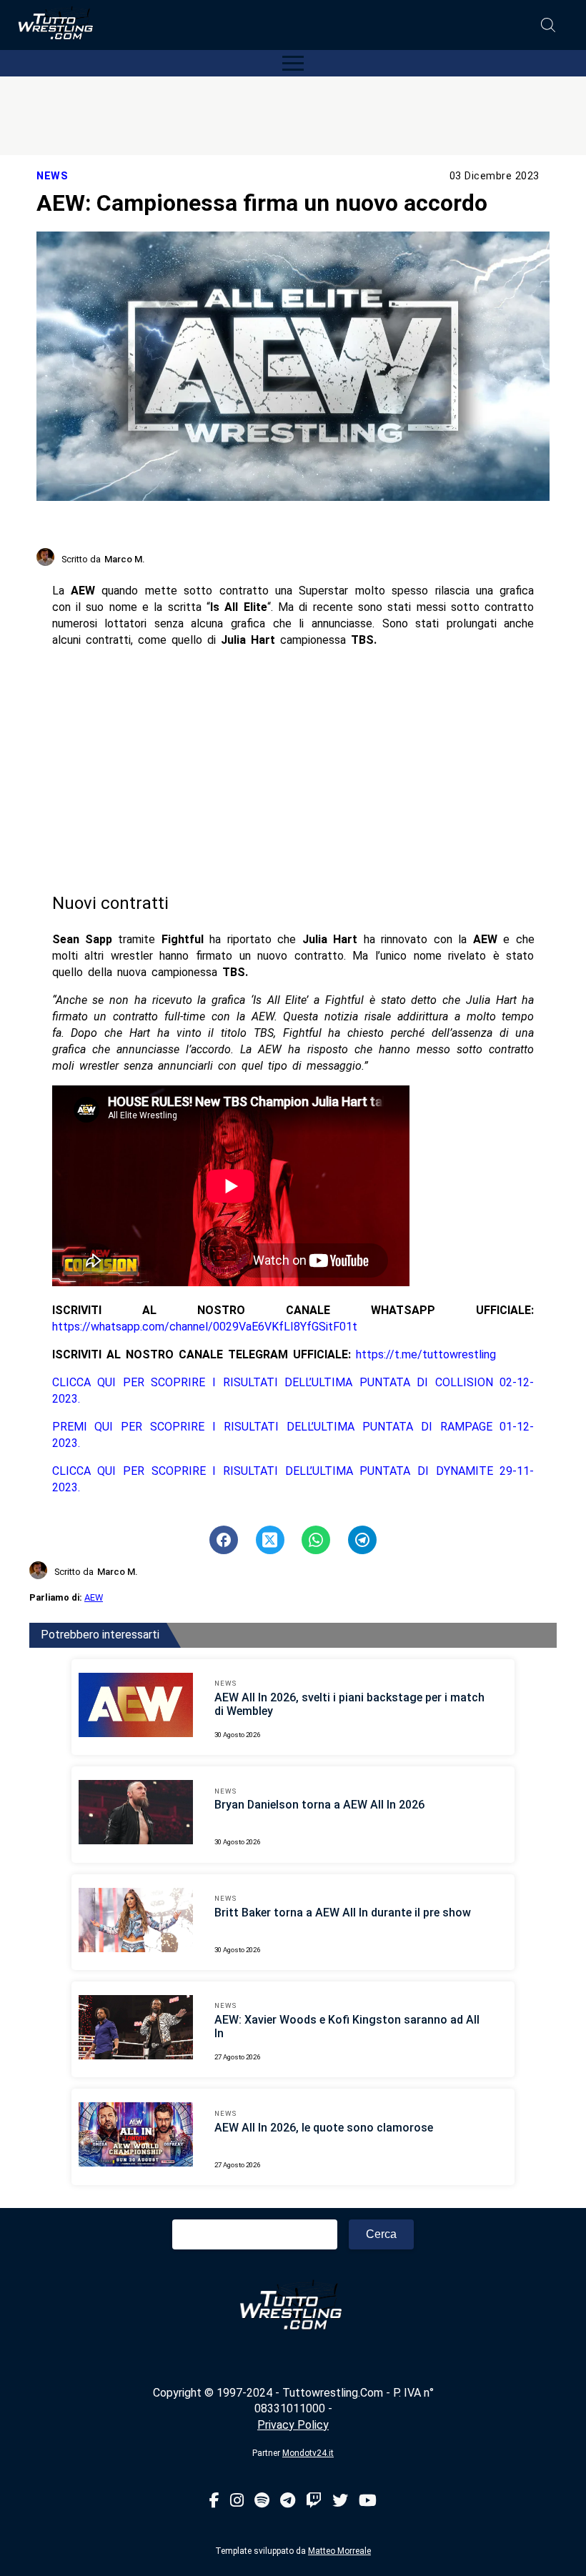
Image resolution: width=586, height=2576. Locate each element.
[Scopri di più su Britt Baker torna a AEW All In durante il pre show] (136, 1922)
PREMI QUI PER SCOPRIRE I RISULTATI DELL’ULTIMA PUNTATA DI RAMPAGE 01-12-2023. (293, 1435)
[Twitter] (340, 2501)
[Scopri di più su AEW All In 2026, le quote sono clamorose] (136, 2137)
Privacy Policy (293, 2425)
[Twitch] (314, 2501)
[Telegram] (288, 2501)
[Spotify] (262, 2501)
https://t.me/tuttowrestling (426, 1354)
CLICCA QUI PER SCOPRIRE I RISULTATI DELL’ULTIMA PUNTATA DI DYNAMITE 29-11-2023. (293, 1479)
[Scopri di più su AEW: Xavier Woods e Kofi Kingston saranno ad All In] (136, 2029)
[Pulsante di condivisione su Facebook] (224, 1540)
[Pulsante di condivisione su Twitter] (270, 1540)
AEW (94, 1597)
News (52, 176)
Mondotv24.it (308, 2453)
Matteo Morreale (339, 2551)
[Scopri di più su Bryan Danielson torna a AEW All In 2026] (136, 1814)
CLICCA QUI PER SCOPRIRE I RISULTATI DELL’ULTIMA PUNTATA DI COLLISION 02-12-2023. (293, 1391)
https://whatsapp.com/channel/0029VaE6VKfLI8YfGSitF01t (205, 1327)
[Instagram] (237, 2501)
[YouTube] (368, 2501)
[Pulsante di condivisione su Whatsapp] (316, 1540)
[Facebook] (214, 2501)
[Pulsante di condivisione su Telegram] (362, 1540)
